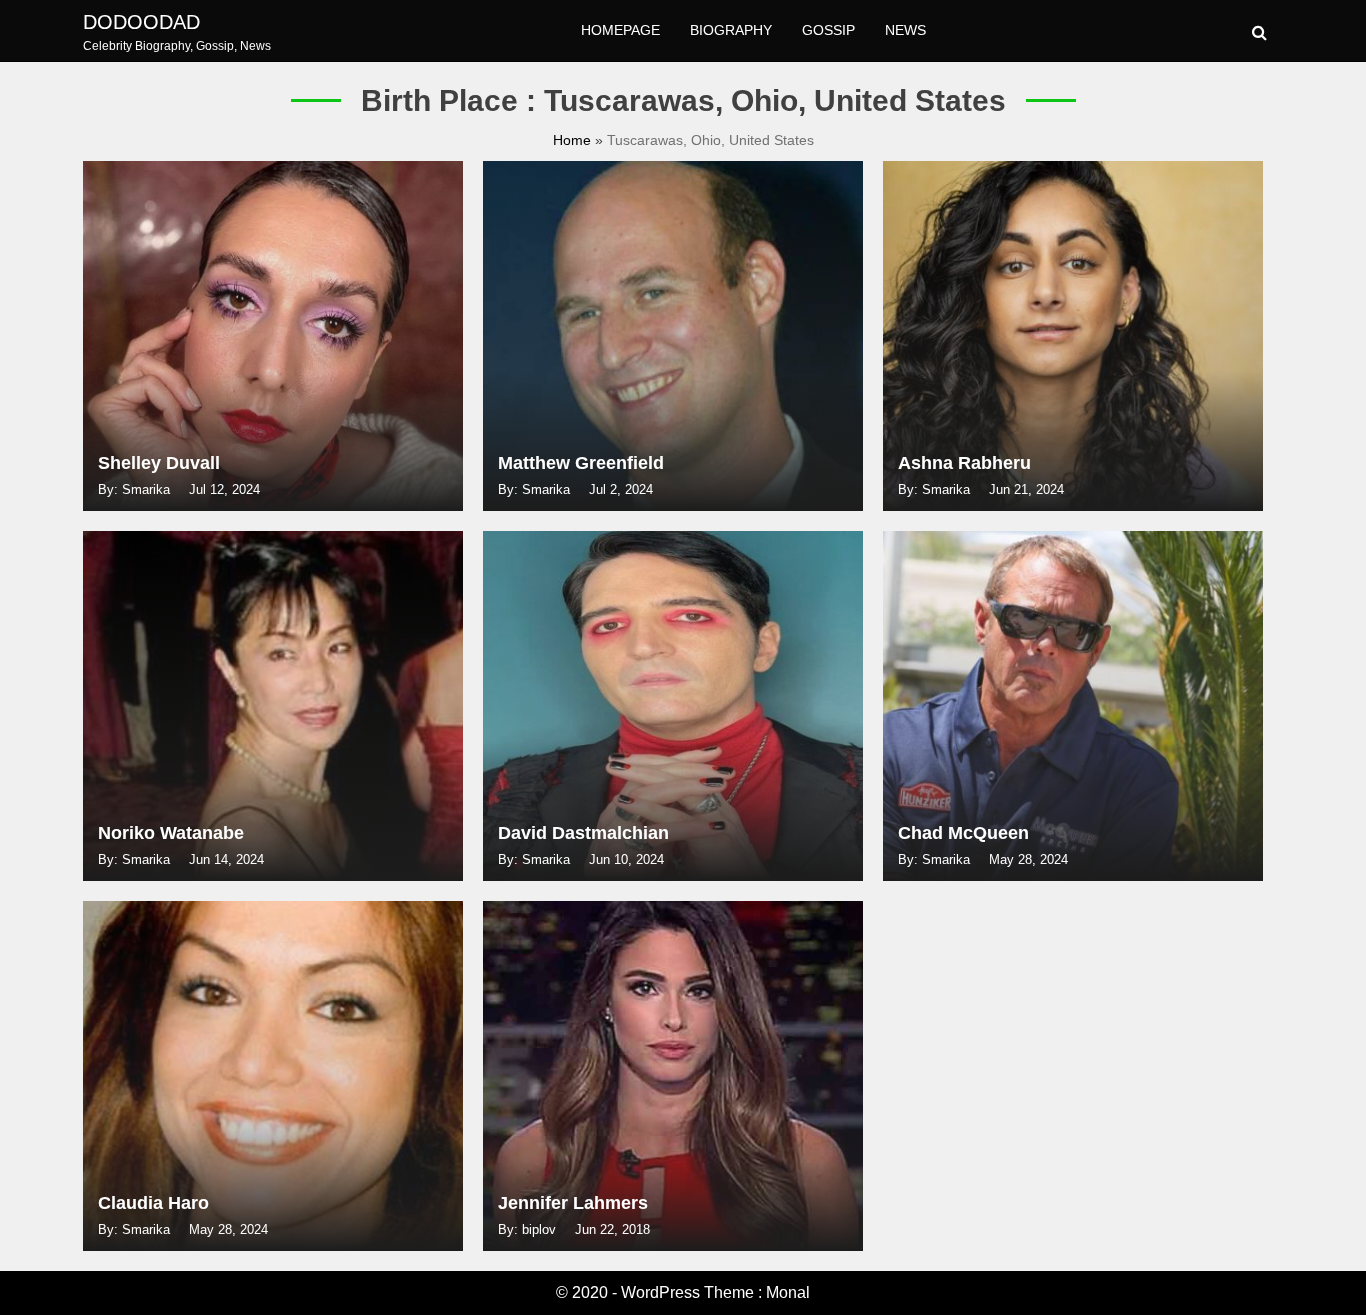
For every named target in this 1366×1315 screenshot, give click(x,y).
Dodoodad (141, 22)
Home (574, 140)
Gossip (828, 30)
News (905, 30)
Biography (731, 30)
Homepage (620, 30)
